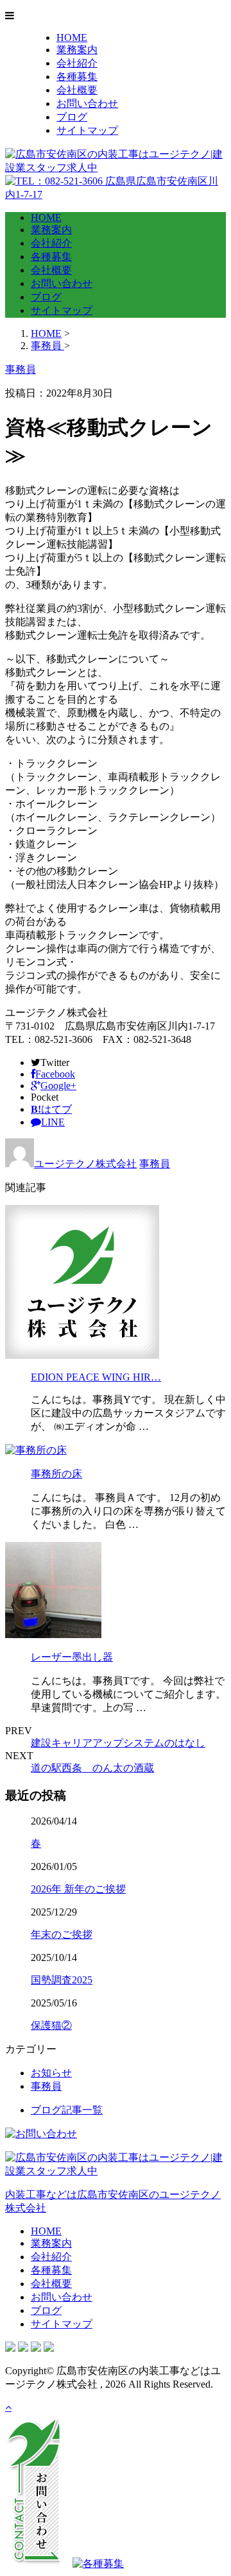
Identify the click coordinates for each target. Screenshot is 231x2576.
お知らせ (51, 2073)
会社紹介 (77, 63)
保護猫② (51, 2025)
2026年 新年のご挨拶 (78, 1889)
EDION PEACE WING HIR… (96, 1377)
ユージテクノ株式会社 (85, 1164)
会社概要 (77, 90)
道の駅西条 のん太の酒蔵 (92, 1768)
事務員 (155, 1164)
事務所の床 (56, 1474)
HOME (72, 37)
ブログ (72, 117)
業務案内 (77, 50)
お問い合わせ (87, 103)
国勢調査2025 (62, 1980)
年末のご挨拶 (62, 1934)
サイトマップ (87, 130)
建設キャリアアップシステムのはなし (118, 1743)
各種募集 (77, 77)
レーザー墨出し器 (72, 1657)
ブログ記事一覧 (67, 2110)
